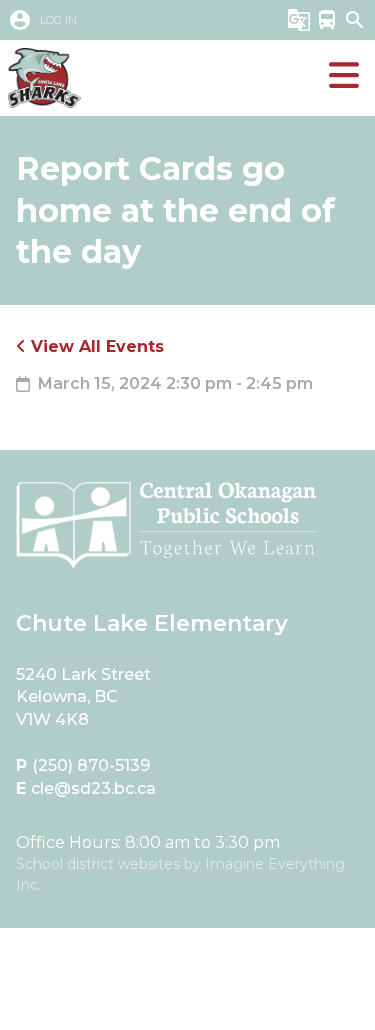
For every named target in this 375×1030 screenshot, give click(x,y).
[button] (133, 20)
